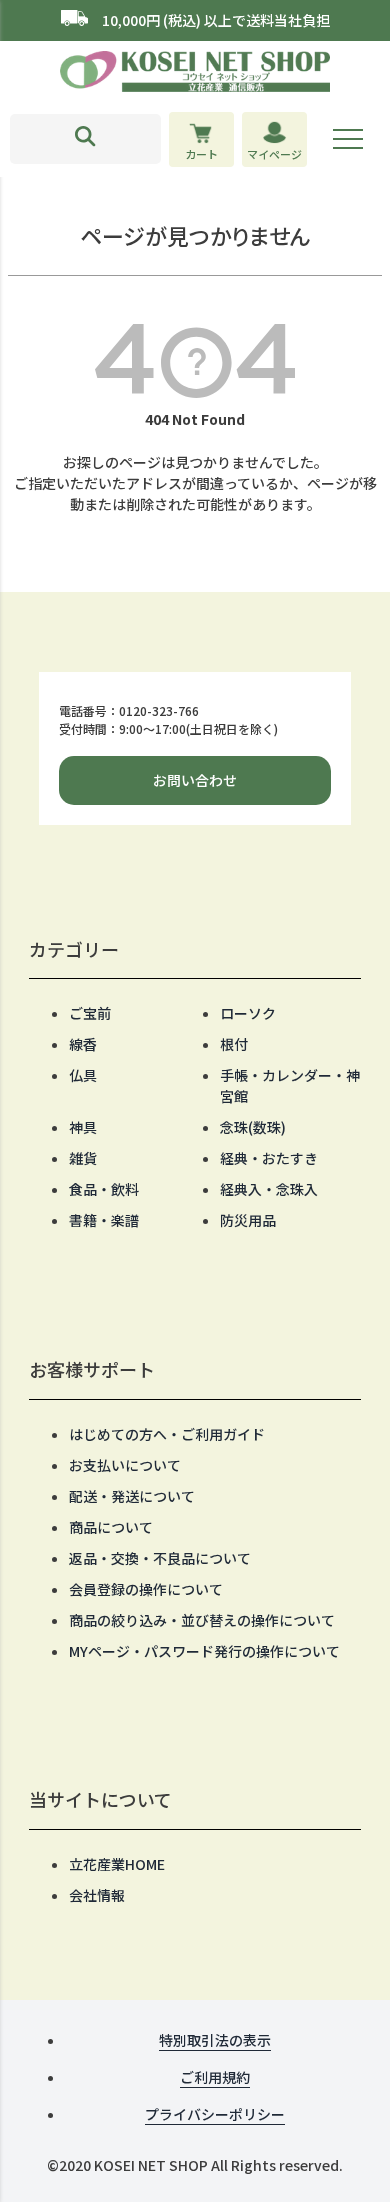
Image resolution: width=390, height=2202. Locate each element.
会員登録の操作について (146, 1589)
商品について (111, 1527)
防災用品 (248, 1220)
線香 (83, 1044)
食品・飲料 (104, 1189)
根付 (234, 1044)
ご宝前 (90, 1013)
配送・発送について (132, 1496)
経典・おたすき (269, 1158)
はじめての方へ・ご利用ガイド (167, 1434)
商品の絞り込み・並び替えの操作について (202, 1620)
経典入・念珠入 (269, 1189)
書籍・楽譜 (104, 1220)
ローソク (248, 1013)
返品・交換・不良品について (160, 1558)
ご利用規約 (215, 2077)
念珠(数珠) (253, 1127)
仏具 (83, 1075)
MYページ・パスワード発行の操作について (204, 1651)
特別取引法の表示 (215, 2040)
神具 (83, 1127)
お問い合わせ (195, 780)
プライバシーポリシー (215, 2114)
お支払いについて (125, 1465)
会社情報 (97, 1895)
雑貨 (83, 1158)
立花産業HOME (117, 1864)
